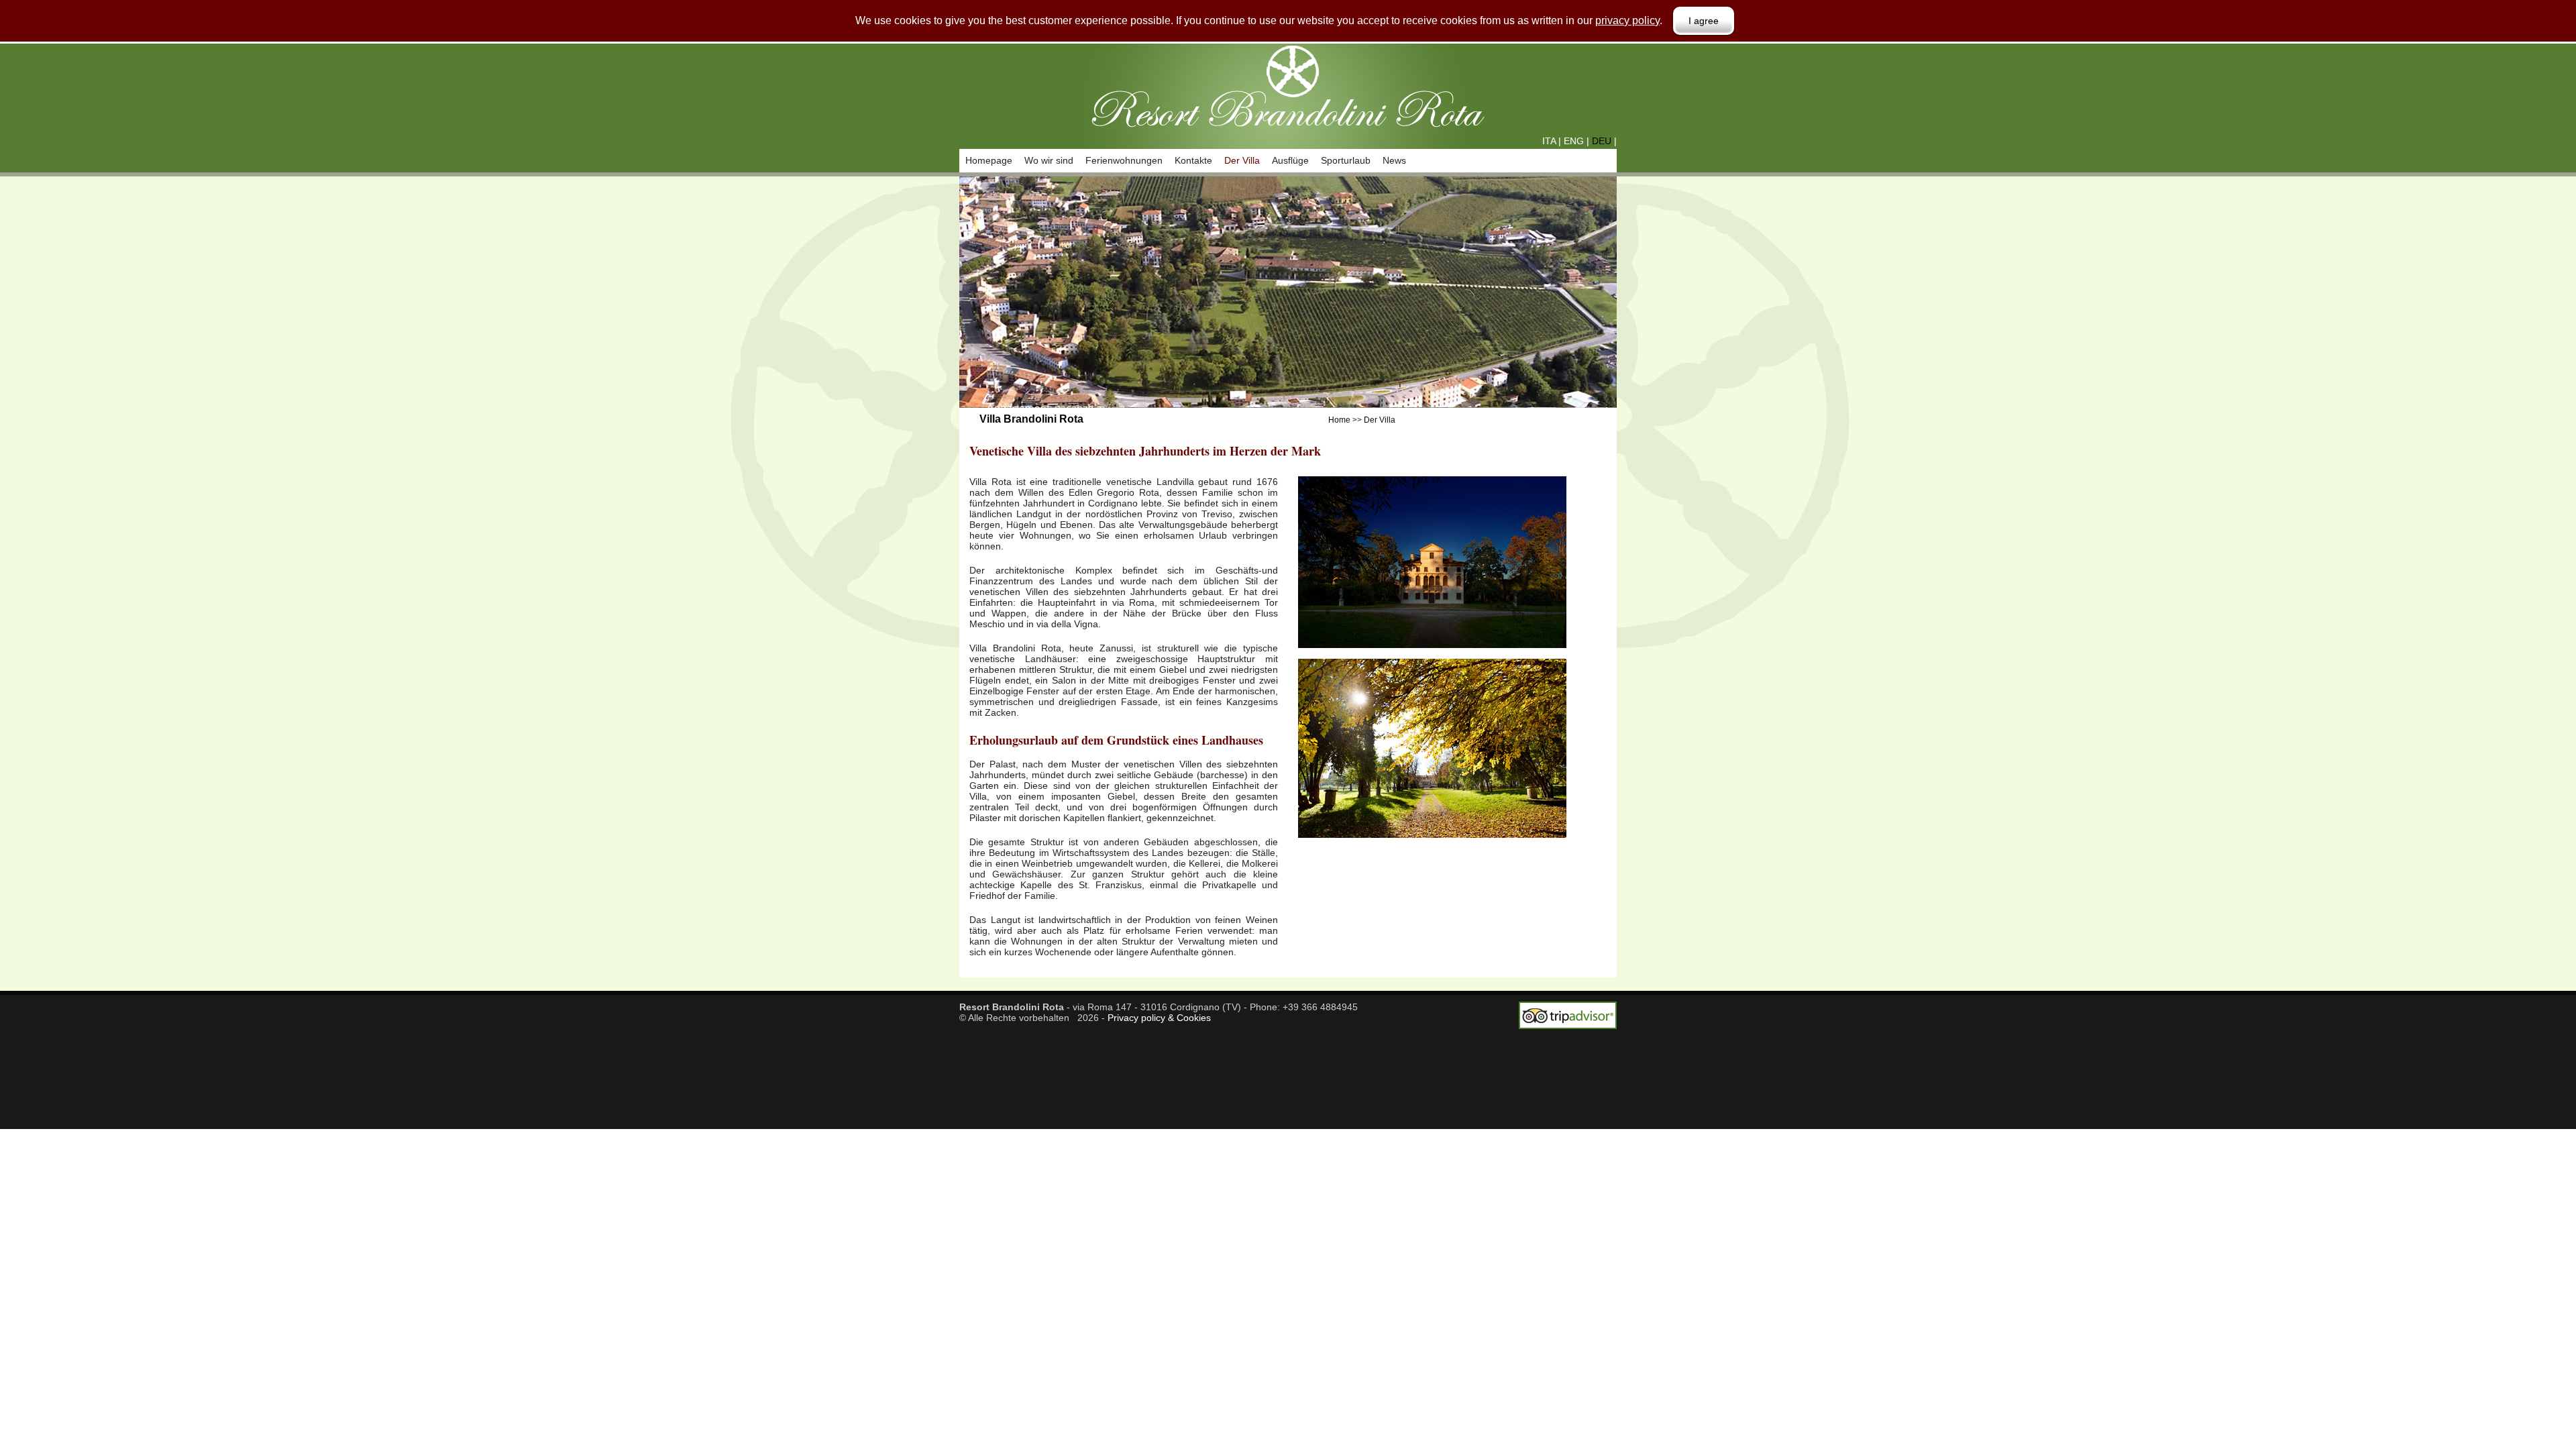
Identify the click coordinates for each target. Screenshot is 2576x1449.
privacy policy (1627, 20)
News (1394, 160)
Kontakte (1193, 160)
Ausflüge (1290, 160)
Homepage (989, 160)
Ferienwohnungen (1124, 160)
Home (1339, 420)
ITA (1549, 141)
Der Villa (1242, 160)
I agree (1704, 21)
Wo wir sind (1049, 160)
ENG (1574, 141)
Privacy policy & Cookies (1159, 1018)
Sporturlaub (1346, 160)
